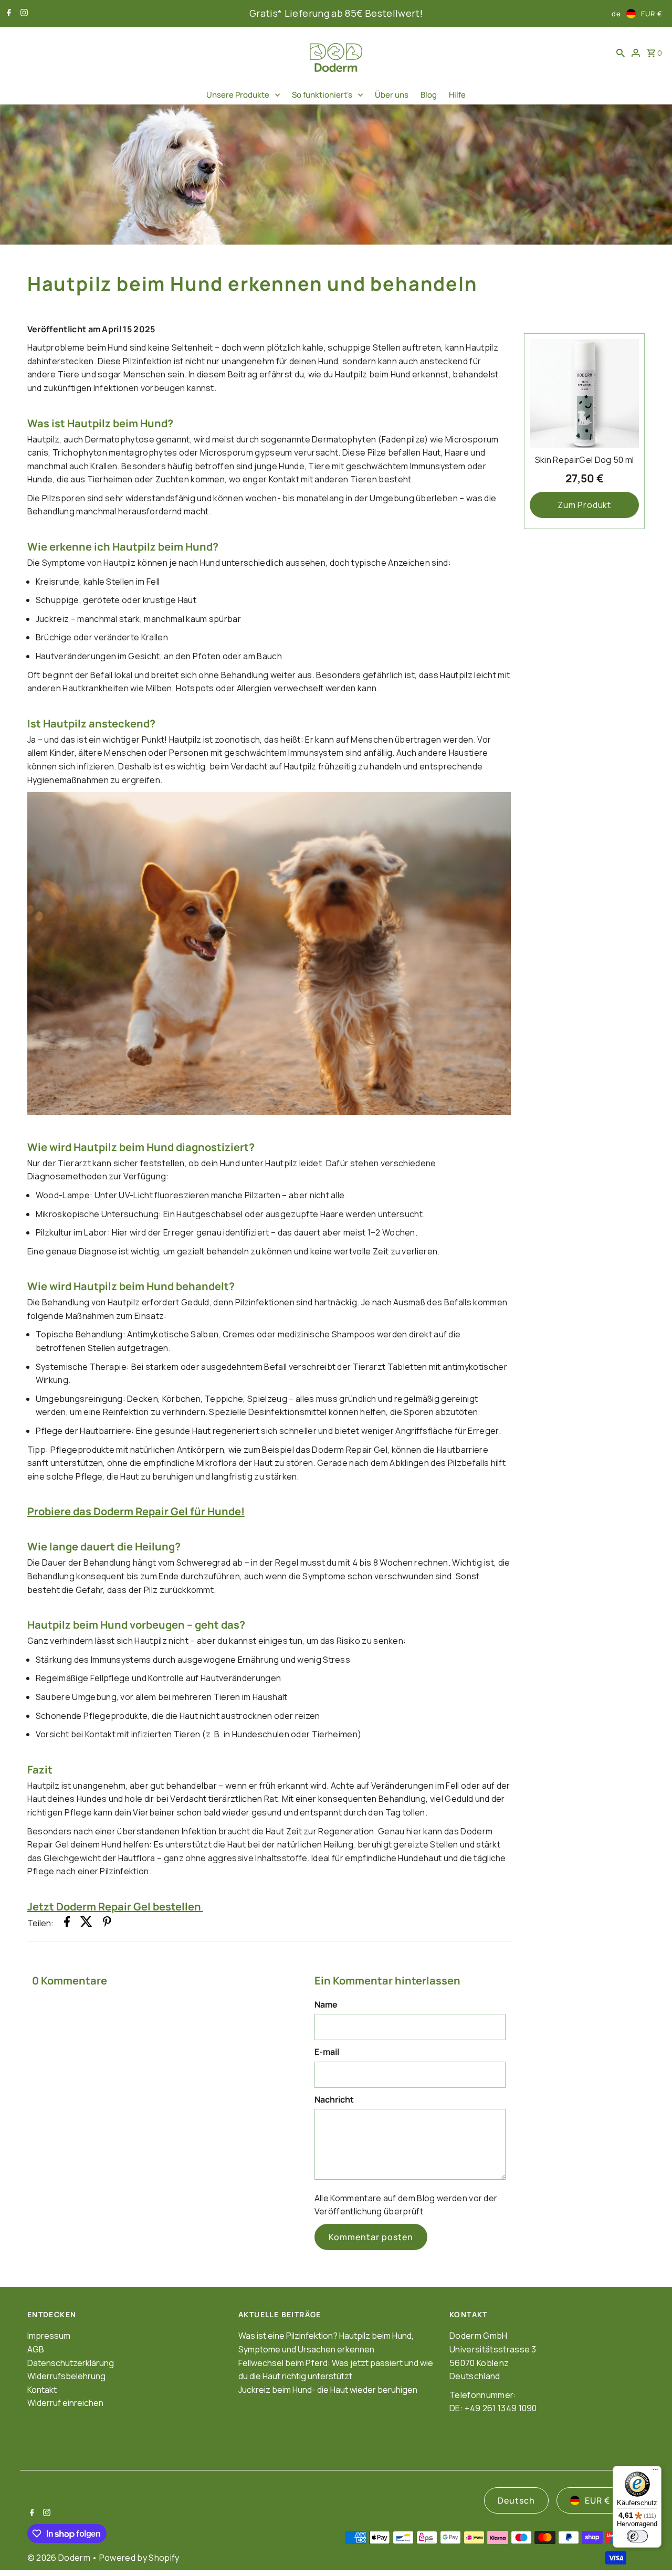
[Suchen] (621, 52)
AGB (36, 2349)
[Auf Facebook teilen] (67, 1924)
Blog (429, 95)
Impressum (49, 2336)
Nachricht (334, 2099)
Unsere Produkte (238, 95)
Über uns (392, 95)
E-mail (327, 2052)
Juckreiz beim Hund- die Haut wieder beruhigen (328, 2390)
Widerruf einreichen (65, 2403)
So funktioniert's (322, 95)
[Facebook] (8, 14)
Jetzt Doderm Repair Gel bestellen (115, 1907)
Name (326, 2004)
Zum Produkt (584, 505)
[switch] (637, 2536)
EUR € (652, 14)
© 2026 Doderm (60, 2558)
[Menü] (655, 2472)
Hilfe (457, 95)
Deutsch (516, 2500)
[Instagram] (23, 14)
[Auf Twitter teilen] (86, 1924)
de (616, 14)
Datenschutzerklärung (71, 2363)
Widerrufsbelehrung (66, 2376)
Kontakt (42, 2390)
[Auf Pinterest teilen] (107, 1924)
